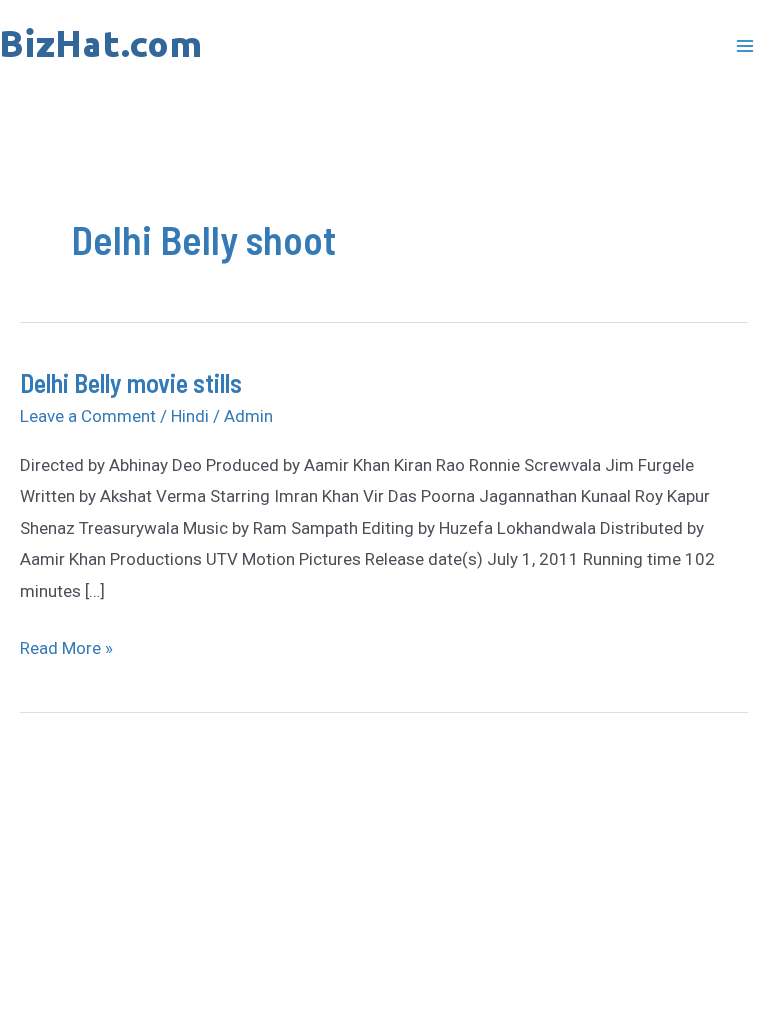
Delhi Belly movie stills (131, 382)
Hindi (190, 416)
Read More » (66, 645)
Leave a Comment (88, 416)
